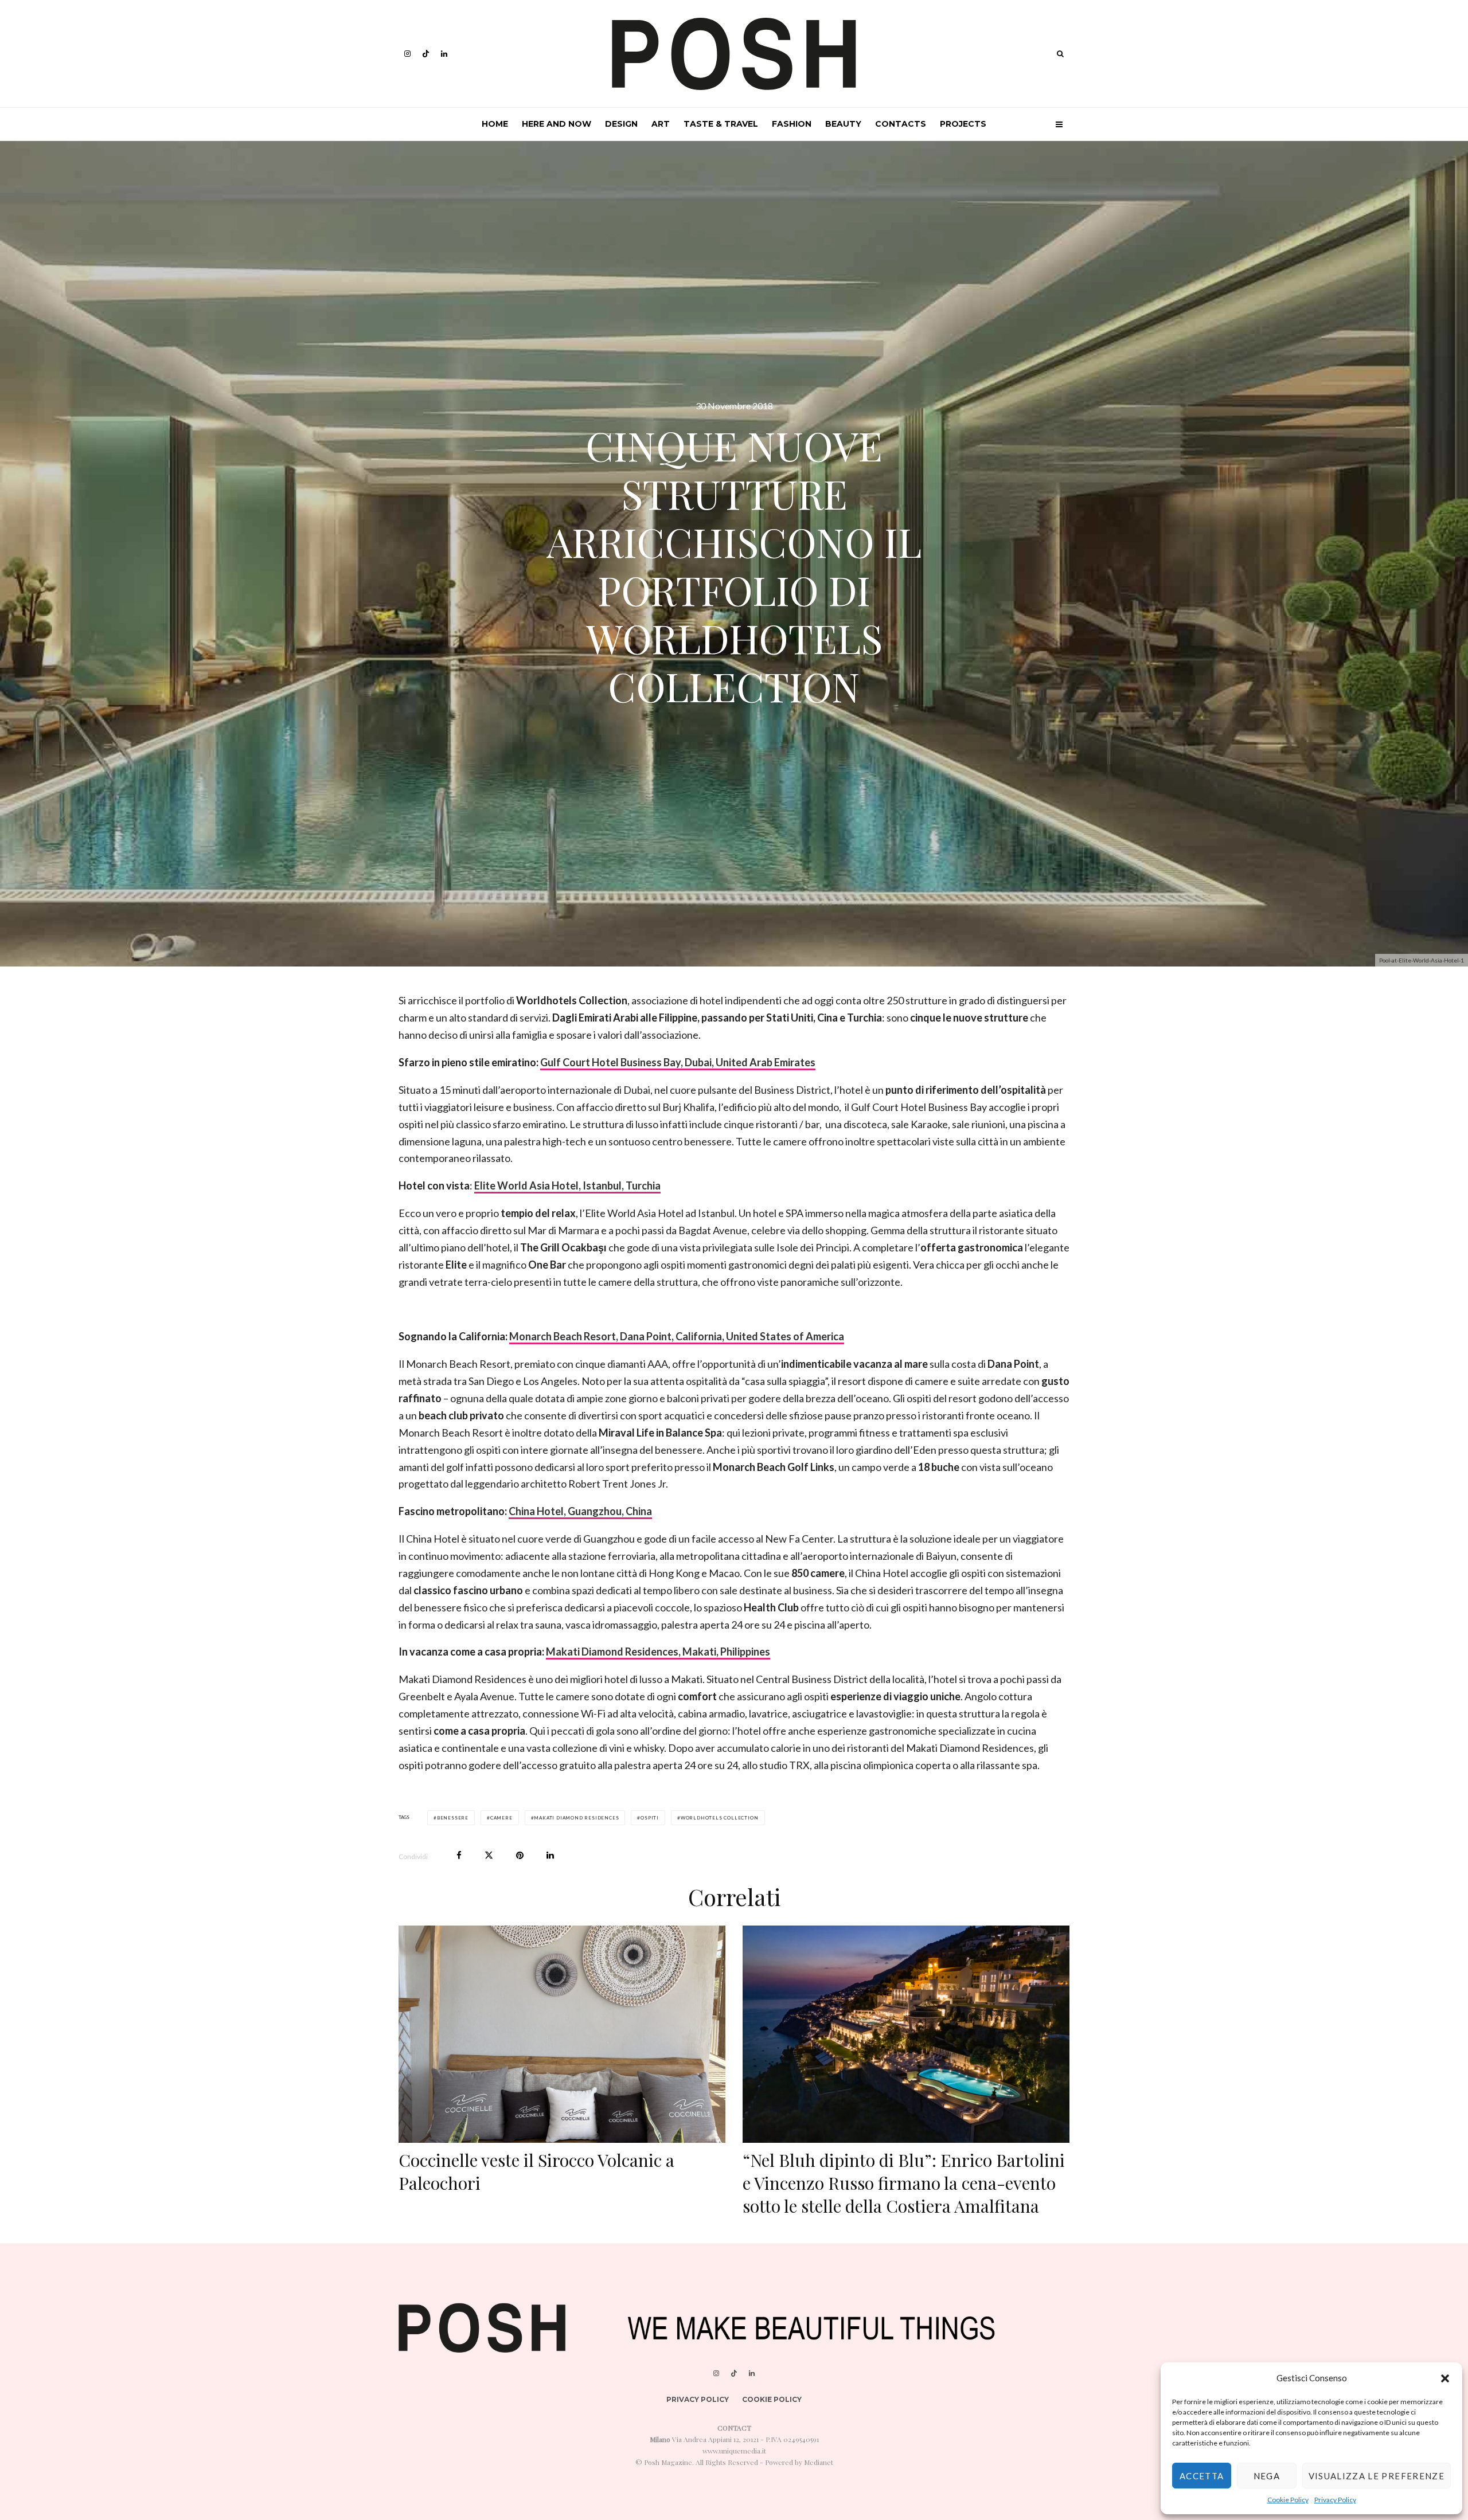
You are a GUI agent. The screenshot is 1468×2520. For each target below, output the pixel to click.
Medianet (819, 2462)
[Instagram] (407, 54)
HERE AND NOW (557, 124)
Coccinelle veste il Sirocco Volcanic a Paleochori (536, 2171)
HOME (495, 124)
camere (501, 1818)
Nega (1267, 2476)
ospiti (650, 1818)
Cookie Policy (1288, 2500)
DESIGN (621, 124)
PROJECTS (963, 124)
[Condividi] (459, 1855)
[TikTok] (426, 54)
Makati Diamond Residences (576, 1818)
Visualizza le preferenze (1377, 2476)
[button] (1445, 2378)
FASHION (792, 124)
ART (661, 124)
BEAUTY (843, 124)
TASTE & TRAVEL (721, 124)
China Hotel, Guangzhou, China (580, 1511)
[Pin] (520, 1855)
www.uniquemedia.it (734, 2451)
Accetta (1202, 2476)
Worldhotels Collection (720, 1818)
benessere (453, 1818)
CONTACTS (901, 124)
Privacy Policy (1335, 2500)
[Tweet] (489, 1855)
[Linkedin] (444, 54)
